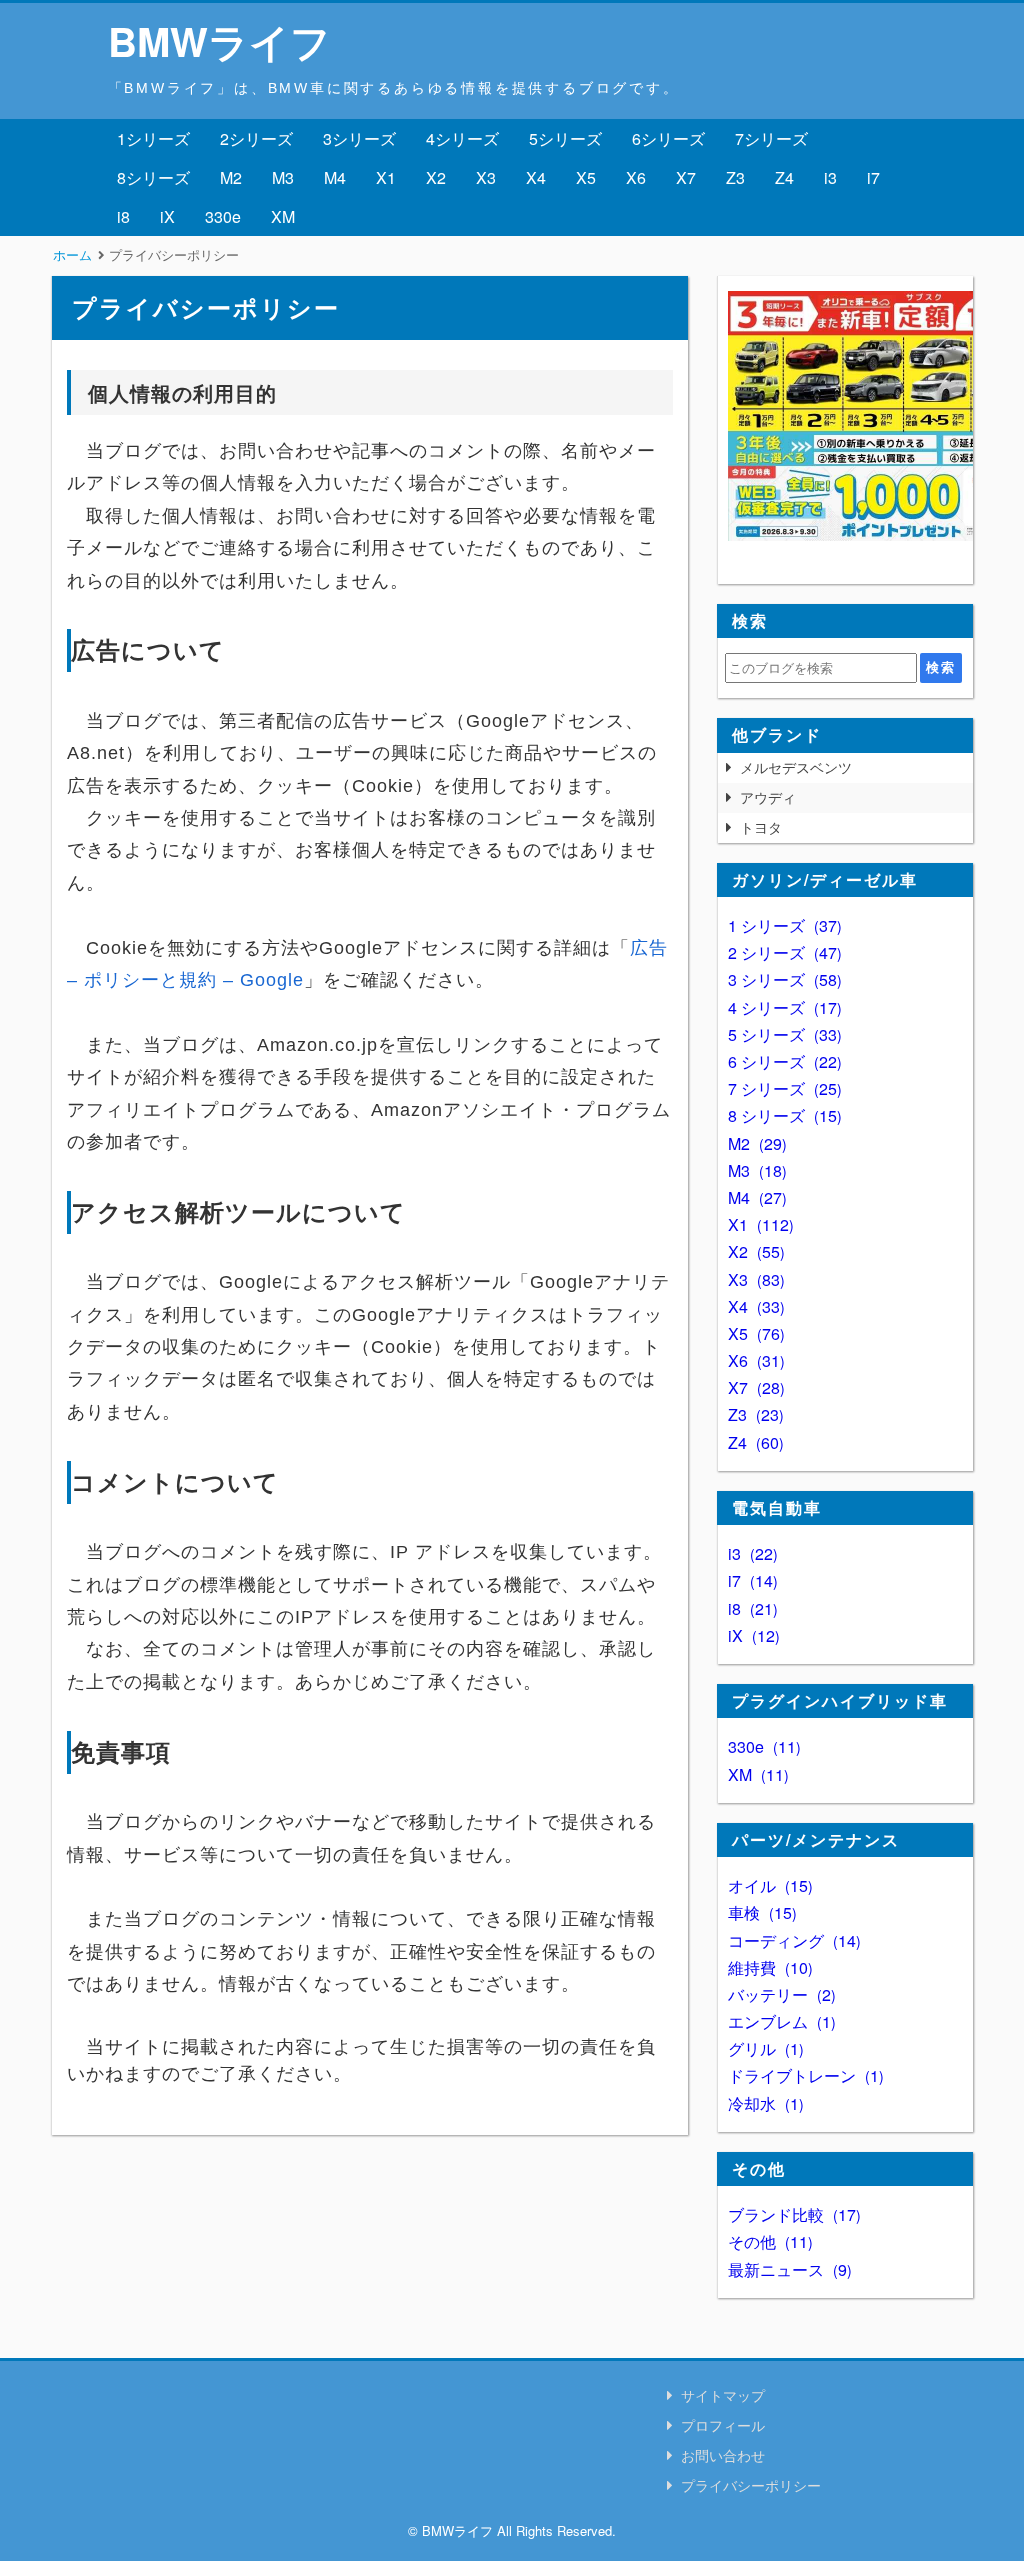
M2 (231, 177)
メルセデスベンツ (796, 767)
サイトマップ (723, 2395)
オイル (768, 1885)
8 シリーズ (782, 1115)
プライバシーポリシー (751, 2485)
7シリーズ (771, 138)
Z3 (735, 177)
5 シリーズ (782, 1034)
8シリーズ (153, 177)
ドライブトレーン (803, 2075)
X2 (436, 177)
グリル (763, 2048)
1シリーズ (153, 138)
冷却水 (763, 2103)
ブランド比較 (792, 2214)
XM (283, 216)
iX (167, 216)
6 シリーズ (782, 1061)
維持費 (768, 1967)
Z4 (784, 177)
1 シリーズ (782, 925)
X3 (486, 177)
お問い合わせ (723, 2455)
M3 (283, 177)
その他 (768, 2241)
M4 (335, 177)
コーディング (792, 1940)
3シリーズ (359, 138)
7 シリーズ (782, 1088)
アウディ (768, 797)
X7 (686, 177)
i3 (830, 177)
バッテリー (779, 1994)
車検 (760, 1912)
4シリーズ (462, 138)
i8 (123, 216)
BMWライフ (219, 40)
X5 (586, 177)
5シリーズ (565, 138)
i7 (873, 177)
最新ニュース (787, 2269)
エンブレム (779, 2021)
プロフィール (723, 2425)
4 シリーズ (782, 1007)
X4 (536, 177)
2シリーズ (256, 138)
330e (223, 216)
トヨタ (761, 827)
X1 (386, 177)
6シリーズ (668, 138)
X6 (636, 177)
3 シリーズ (782, 979)
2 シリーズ (782, 952)
